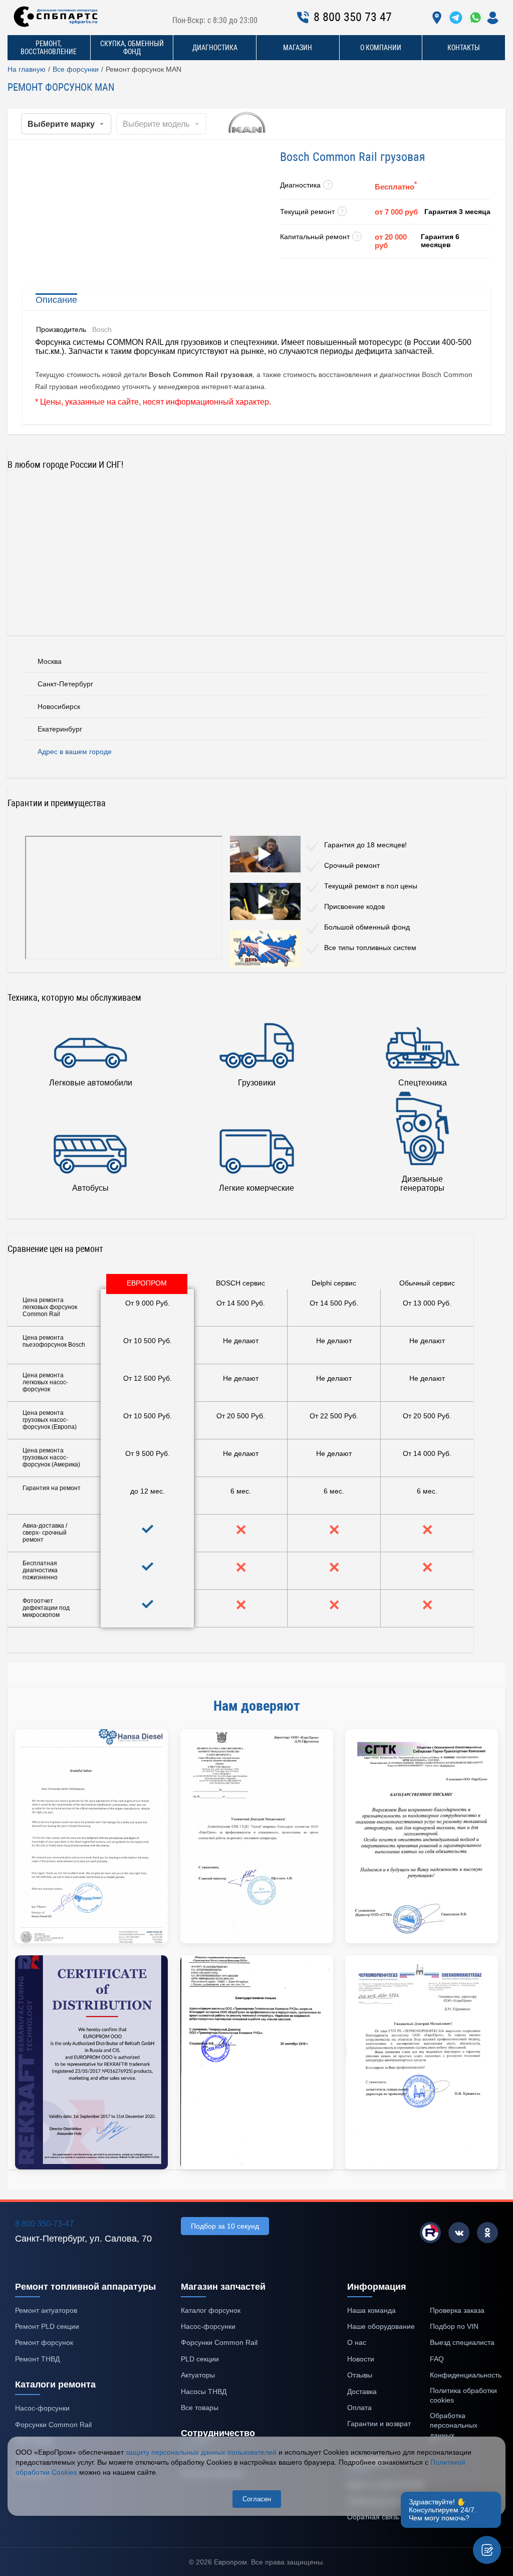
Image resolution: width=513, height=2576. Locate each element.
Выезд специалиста (462, 2342)
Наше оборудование (381, 2326)
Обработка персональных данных (454, 2425)
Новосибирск (59, 706)
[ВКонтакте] (459, 2233)
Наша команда (371, 2310)
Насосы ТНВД (204, 2391)
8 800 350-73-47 (44, 2224)
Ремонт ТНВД (37, 2359)
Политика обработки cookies (463, 2396)
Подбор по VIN (454, 2326)
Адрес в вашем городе (75, 752)
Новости (361, 2359)
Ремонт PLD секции (47, 2326)
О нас (357, 2342)
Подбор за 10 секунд (225, 2226)
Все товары (200, 2408)
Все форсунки (76, 69)
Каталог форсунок (211, 2310)
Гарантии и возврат (379, 2424)
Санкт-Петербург (65, 684)
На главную (27, 69)
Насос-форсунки (42, 2408)
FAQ (437, 2359)
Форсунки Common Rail (53, 2425)
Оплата (359, 2408)
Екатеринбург (60, 729)
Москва (50, 661)
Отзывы (360, 2375)
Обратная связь (373, 2517)
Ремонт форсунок (44, 2342)
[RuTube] (430, 2233)
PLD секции (200, 2359)
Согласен (257, 2499)
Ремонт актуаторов (46, 2310)
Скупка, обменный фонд (132, 48)
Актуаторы (198, 2375)
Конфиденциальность (466, 2375)
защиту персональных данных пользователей (201, 2452)
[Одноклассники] (487, 2233)
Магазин (298, 48)
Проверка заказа (457, 2310)
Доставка (362, 2391)
